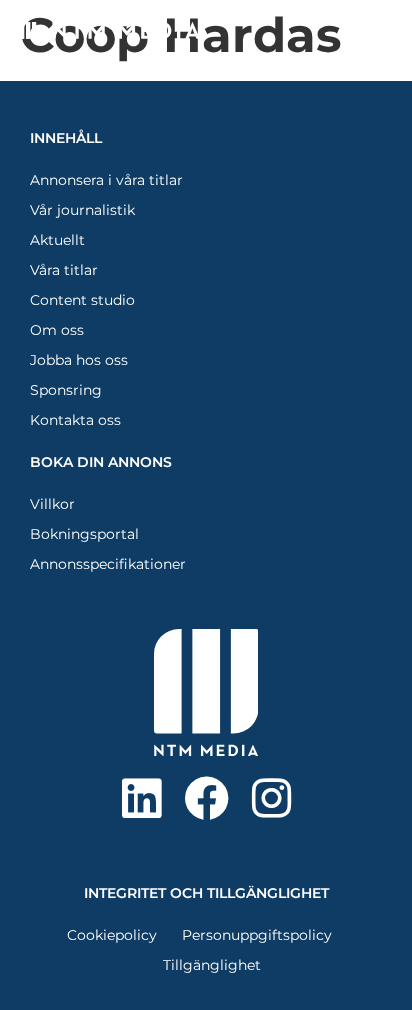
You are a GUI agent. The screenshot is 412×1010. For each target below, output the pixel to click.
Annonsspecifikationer (108, 564)
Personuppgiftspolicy (257, 935)
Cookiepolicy (112, 935)
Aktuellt (57, 240)
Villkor (52, 504)
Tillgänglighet (212, 965)
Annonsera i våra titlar (106, 180)
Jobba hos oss (79, 360)
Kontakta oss (75, 420)
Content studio (82, 300)
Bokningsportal (84, 534)
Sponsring (66, 390)
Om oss (57, 330)
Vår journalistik (82, 210)
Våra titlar (64, 270)
